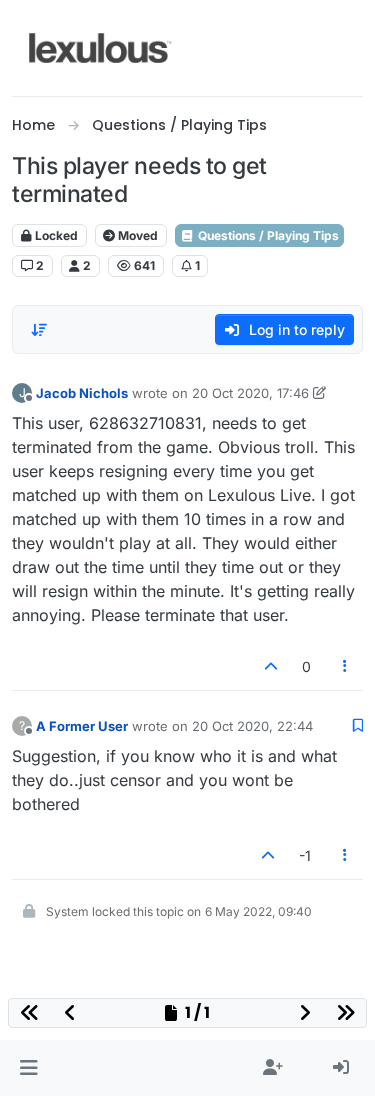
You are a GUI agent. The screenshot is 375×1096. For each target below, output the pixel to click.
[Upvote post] (271, 666)
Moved (136, 235)
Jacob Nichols (82, 393)
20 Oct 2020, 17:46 (250, 393)
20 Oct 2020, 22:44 (252, 726)
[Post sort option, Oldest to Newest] (39, 330)
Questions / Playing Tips (267, 235)
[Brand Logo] (100, 48)
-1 (305, 855)
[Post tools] (346, 666)
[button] (28, 1068)
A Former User (82, 726)
